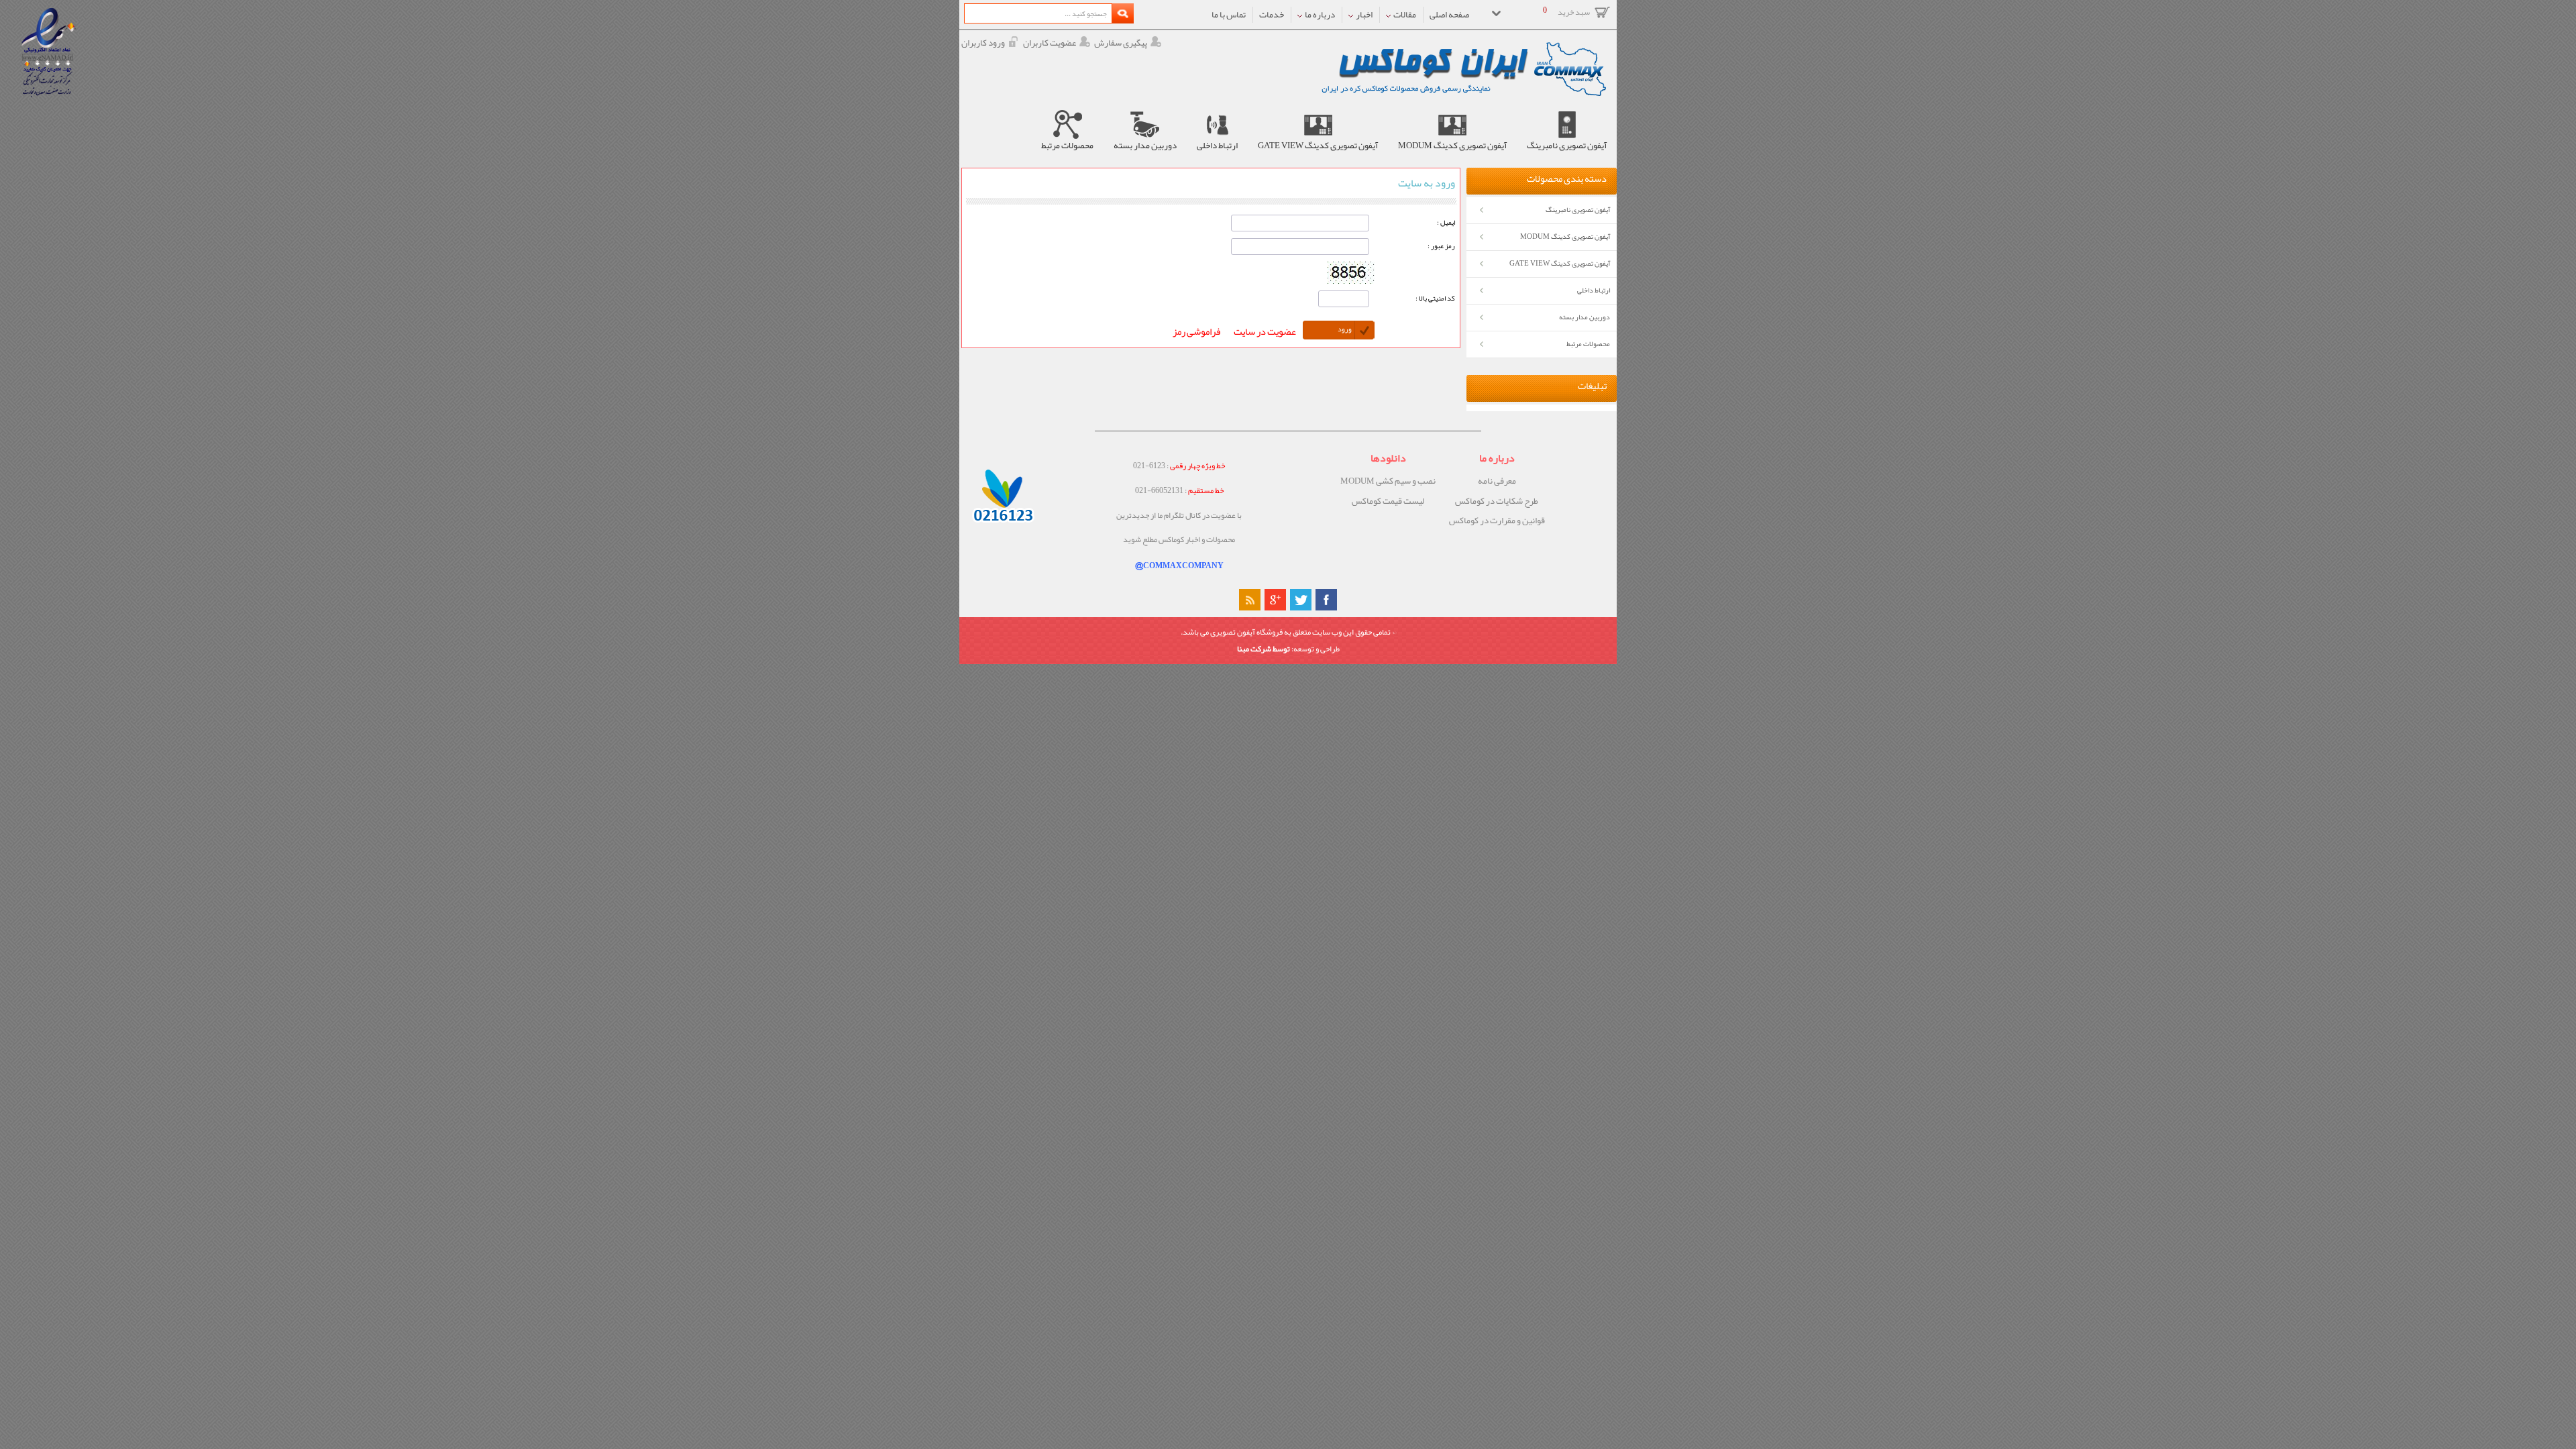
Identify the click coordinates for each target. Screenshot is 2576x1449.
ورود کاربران (983, 43)
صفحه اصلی (1449, 14)
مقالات (1404, 14)
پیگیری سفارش (1121, 43)
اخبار (1363, 14)
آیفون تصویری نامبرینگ (1578, 210)
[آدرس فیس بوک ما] (1326, 600)
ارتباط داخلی (1594, 290)
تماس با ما (1229, 14)
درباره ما (1319, 14)
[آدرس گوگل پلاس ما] (1275, 600)
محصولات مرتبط (1588, 344)
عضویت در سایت (1265, 332)
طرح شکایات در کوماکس (1497, 501)
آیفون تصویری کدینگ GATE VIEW (1560, 263)
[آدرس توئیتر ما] (1301, 600)
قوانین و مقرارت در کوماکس (1497, 521)
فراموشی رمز (1196, 332)
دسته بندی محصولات (1567, 179)
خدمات (1272, 14)
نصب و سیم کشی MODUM (1388, 481)
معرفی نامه (1497, 481)
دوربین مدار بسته (1585, 317)
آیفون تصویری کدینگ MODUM (1565, 236)
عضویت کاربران (1050, 43)
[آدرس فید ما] (1250, 600)
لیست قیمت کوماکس (1388, 501)
